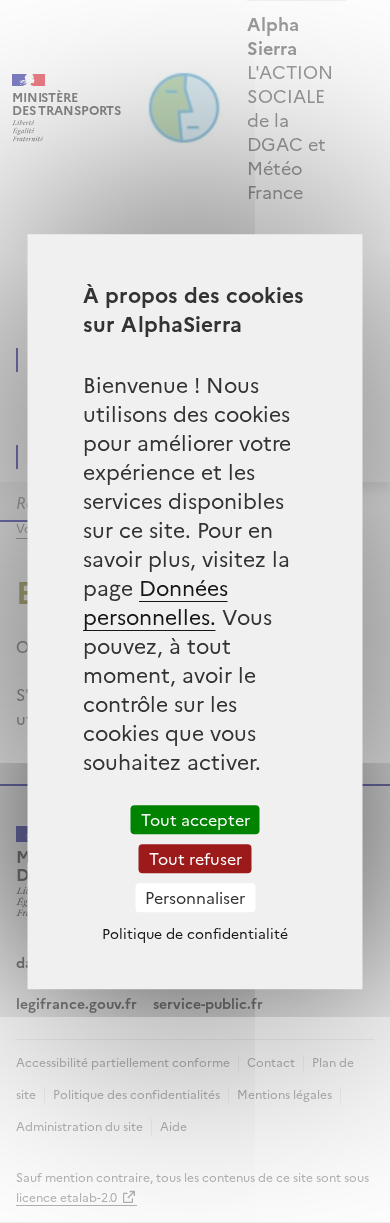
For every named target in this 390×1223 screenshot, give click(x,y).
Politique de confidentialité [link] (195, 933)
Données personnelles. (155, 601)
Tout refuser (195, 858)
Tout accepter (195, 819)
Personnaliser (195, 897)
